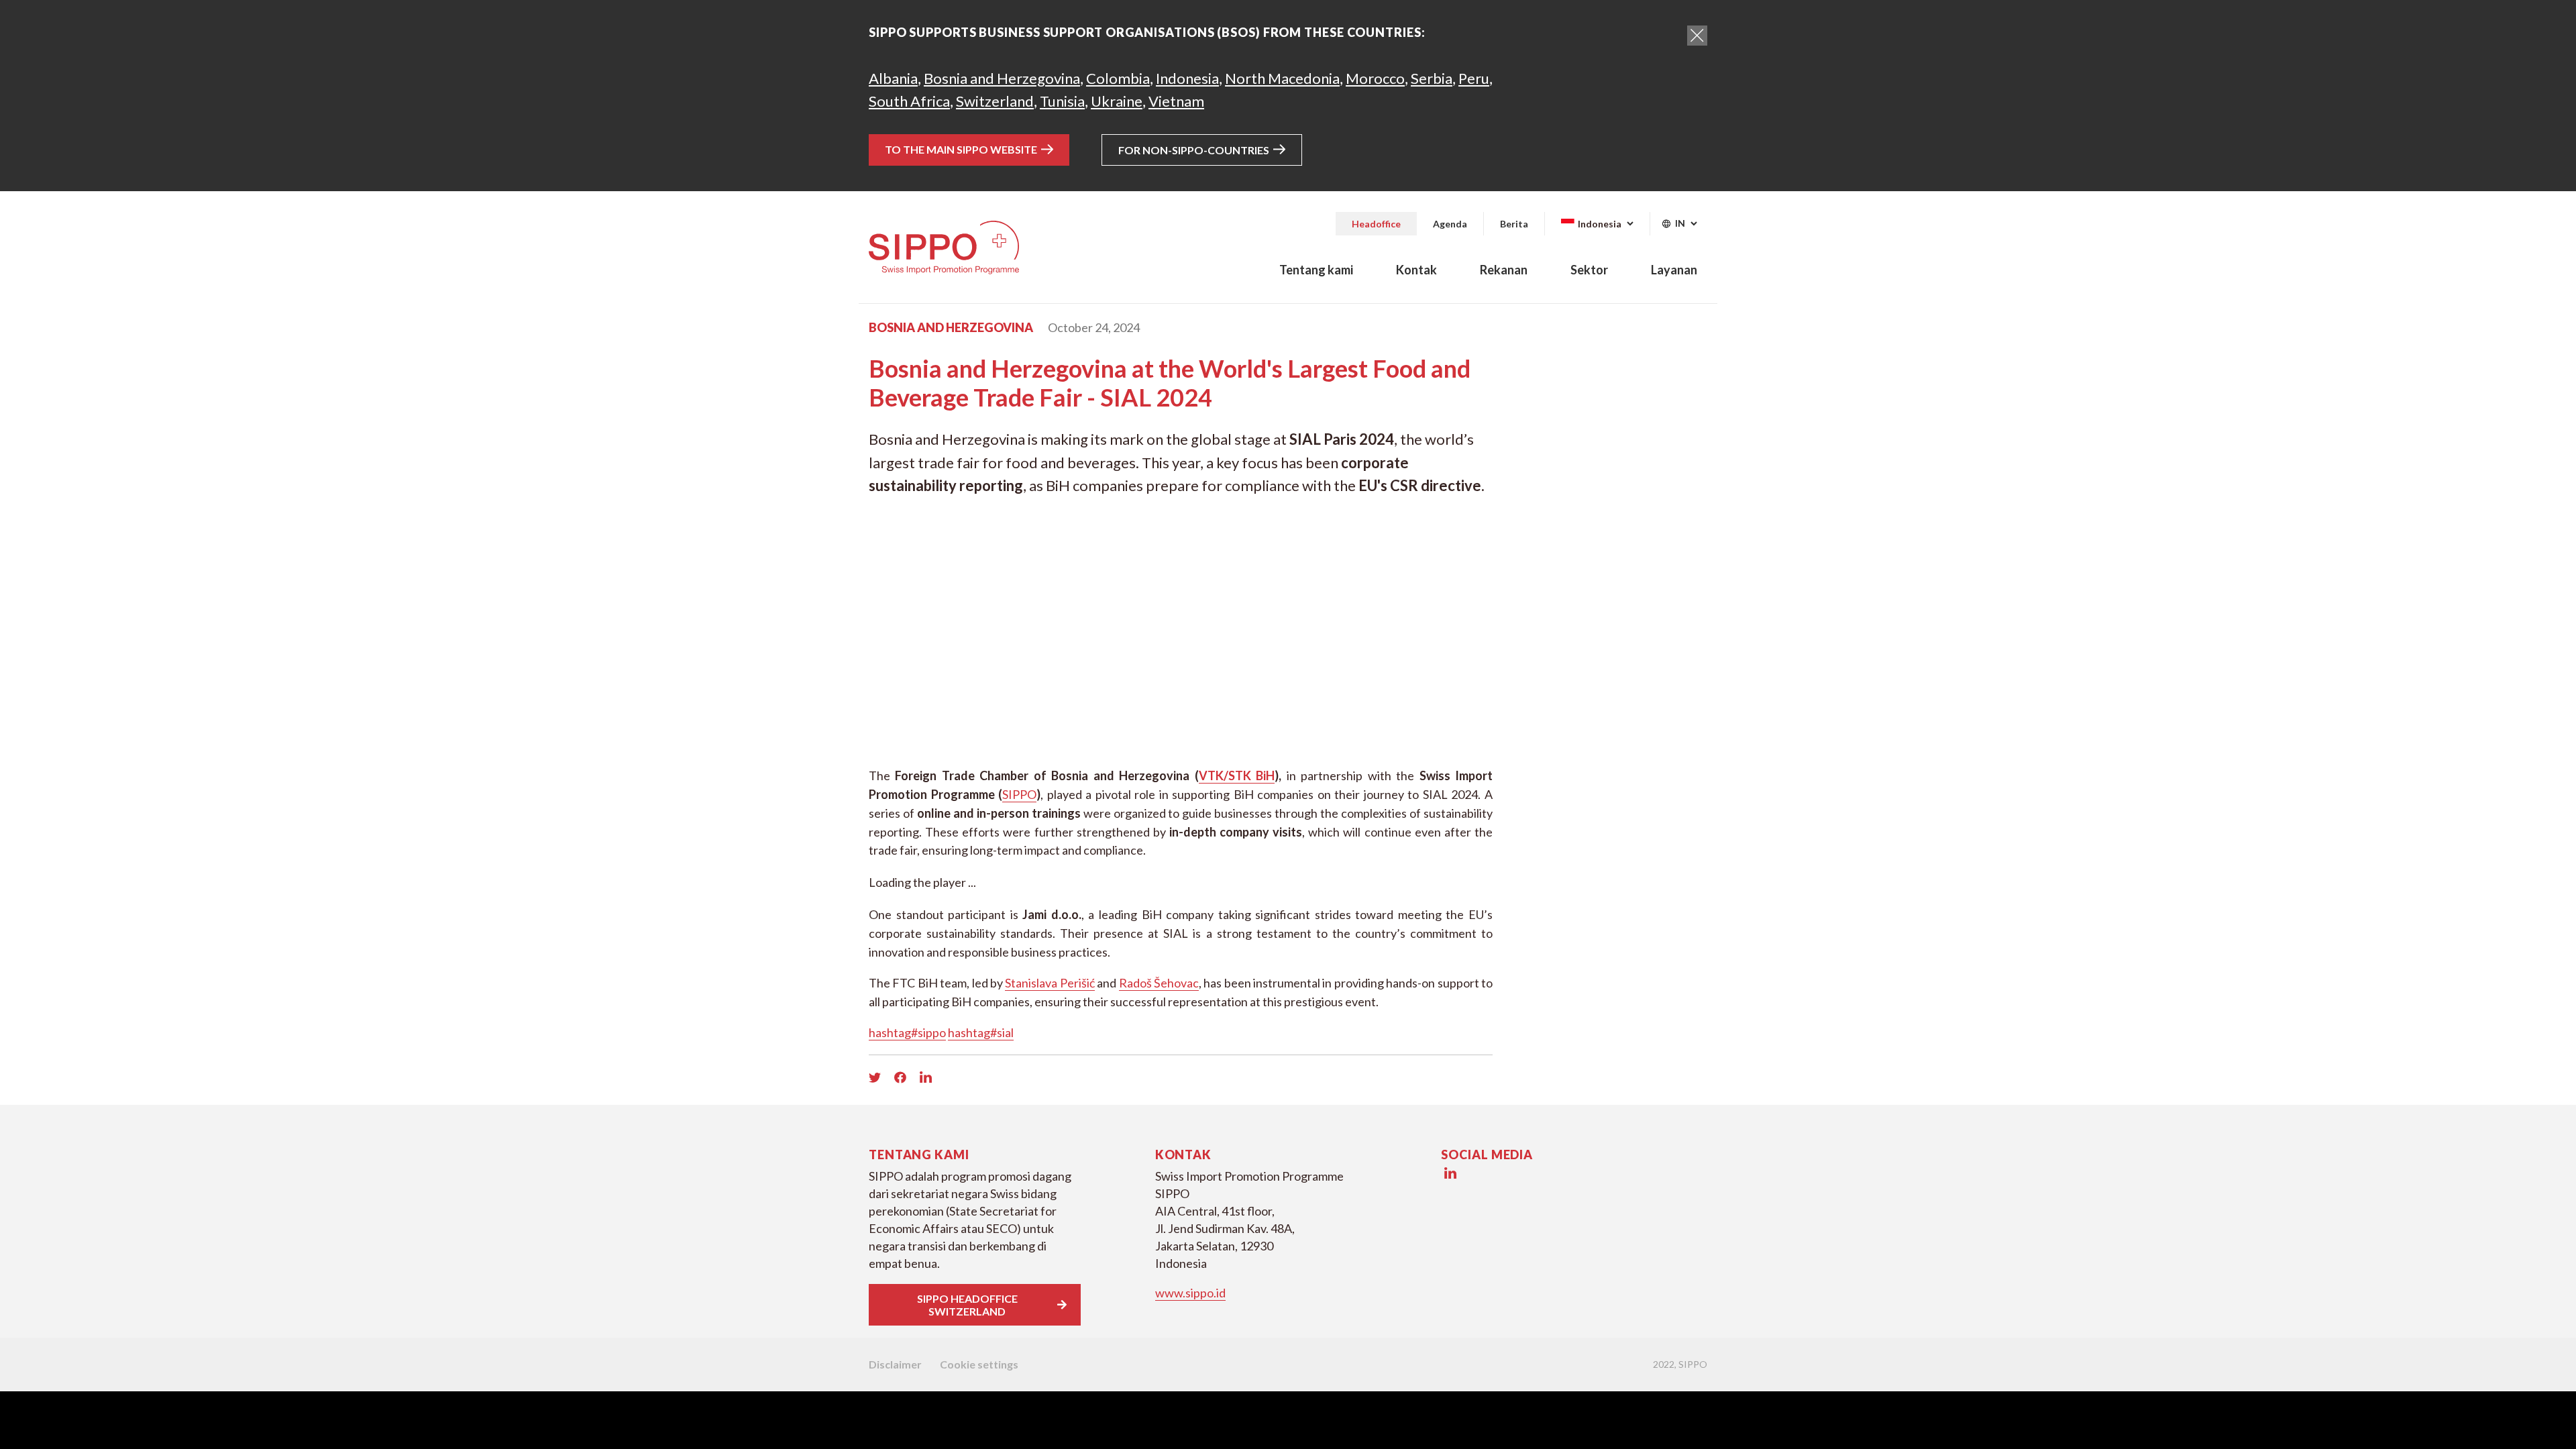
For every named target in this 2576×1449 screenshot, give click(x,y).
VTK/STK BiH (1237, 775)
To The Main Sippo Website (961, 149)
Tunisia (1062, 101)
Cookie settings (979, 1364)
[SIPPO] (944, 248)
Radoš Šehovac (1159, 983)
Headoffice (1376, 224)
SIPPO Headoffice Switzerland (967, 1305)
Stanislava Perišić (1050, 983)
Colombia (1118, 78)
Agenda (1450, 224)
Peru (1474, 78)
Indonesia (1187, 78)
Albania (893, 78)
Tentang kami (1316, 270)
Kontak (1416, 270)
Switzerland (995, 101)
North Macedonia (1282, 78)
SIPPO (1019, 794)
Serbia (1432, 78)
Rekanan (1504, 270)
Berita (1514, 224)
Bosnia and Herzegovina (1002, 78)
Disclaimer (895, 1364)
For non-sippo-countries (1194, 150)
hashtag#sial (981, 1032)
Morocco (1375, 78)
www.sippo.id (1190, 1293)
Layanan (1674, 270)
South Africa (909, 101)
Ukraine (1117, 101)
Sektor (1589, 270)
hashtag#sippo (907, 1032)
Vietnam (1176, 101)
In (1681, 223)
